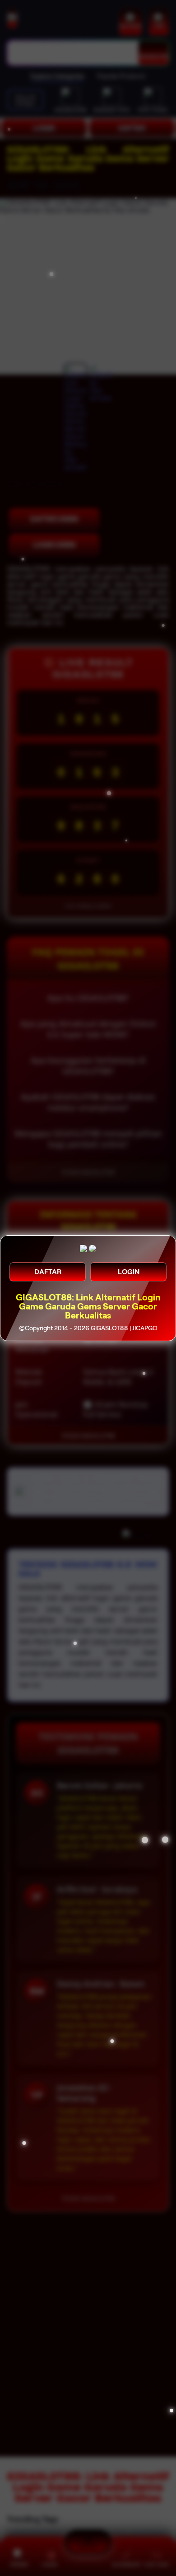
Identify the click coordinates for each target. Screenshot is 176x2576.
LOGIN (129, 1272)
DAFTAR (48, 1272)
